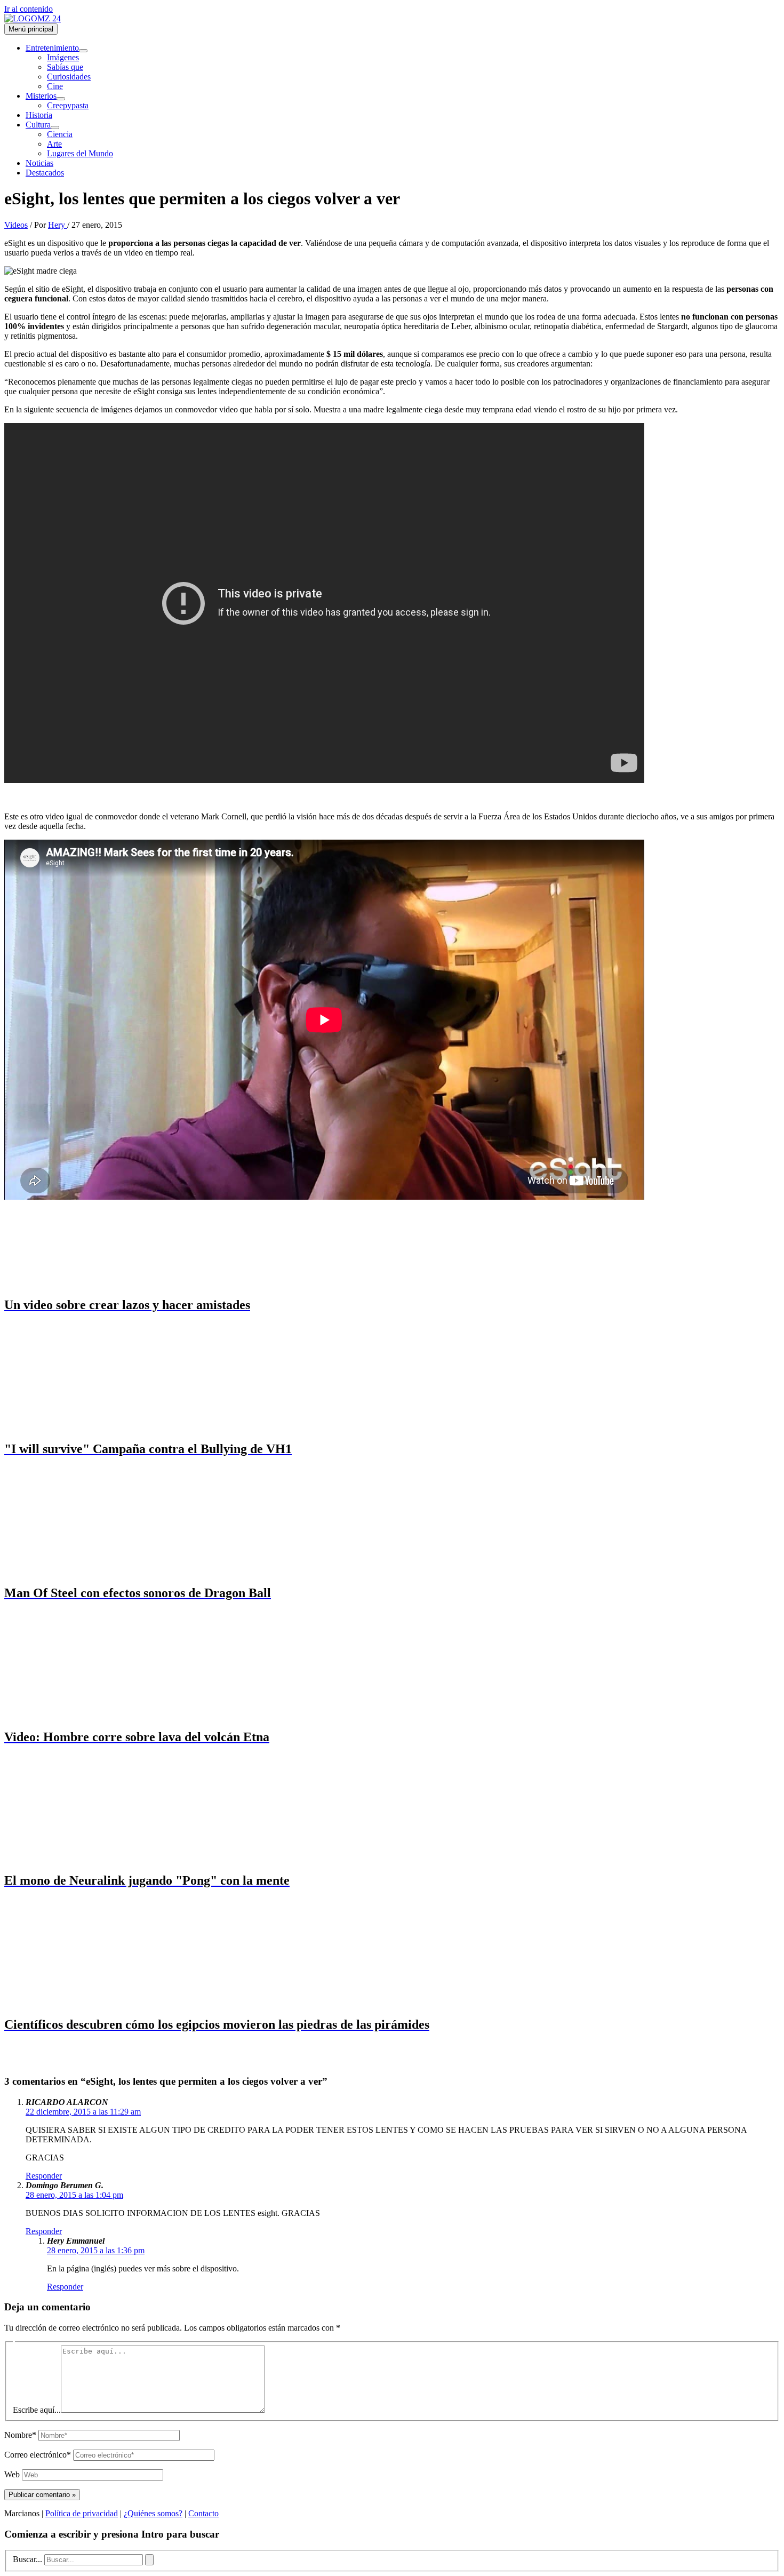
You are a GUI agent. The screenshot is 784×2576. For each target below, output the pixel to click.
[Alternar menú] (83, 51)
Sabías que (65, 67)
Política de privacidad (82, 2513)
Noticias (39, 163)
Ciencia (60, 134)
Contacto (203, 2513)
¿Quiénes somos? (153, 2513)
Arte (54, 144)
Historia (39, 115)
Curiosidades (69, 77)
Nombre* (20, 2435)
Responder (44, 2176)
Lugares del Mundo (80, 153)
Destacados (45, 173)
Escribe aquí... (37, 2410)
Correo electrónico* (38, 2455)
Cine (55, 86)
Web (12, 2474)
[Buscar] (149, 2560)
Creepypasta (68, 105)
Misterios (41, 96)
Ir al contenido (29, 9)
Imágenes (63, 57)
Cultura (38, 125)
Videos (16, 225)
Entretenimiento (52, 48)
